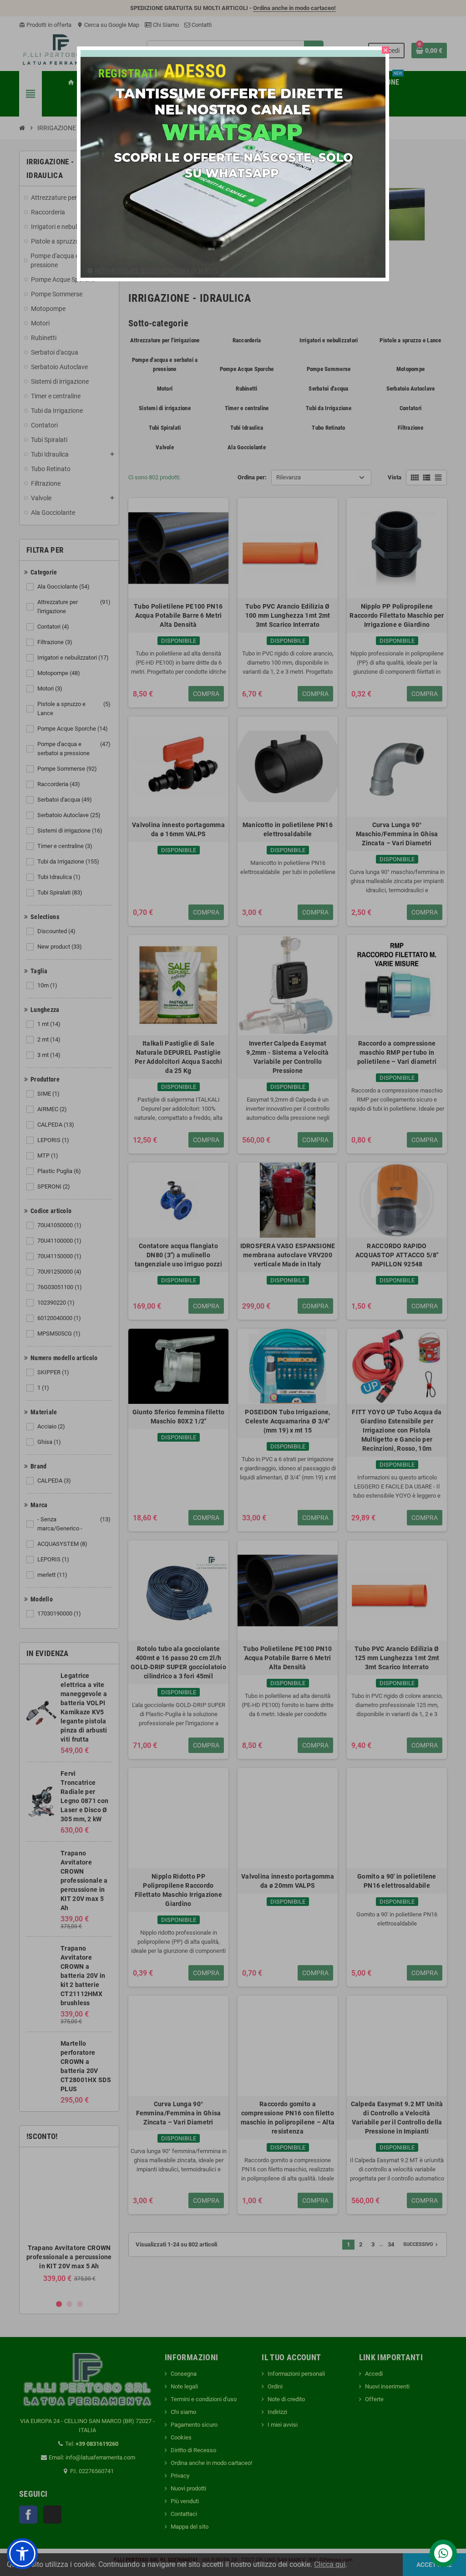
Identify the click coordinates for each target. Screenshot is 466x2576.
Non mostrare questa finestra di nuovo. (157, 271)
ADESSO (195, 71)
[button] (22, 2554)
